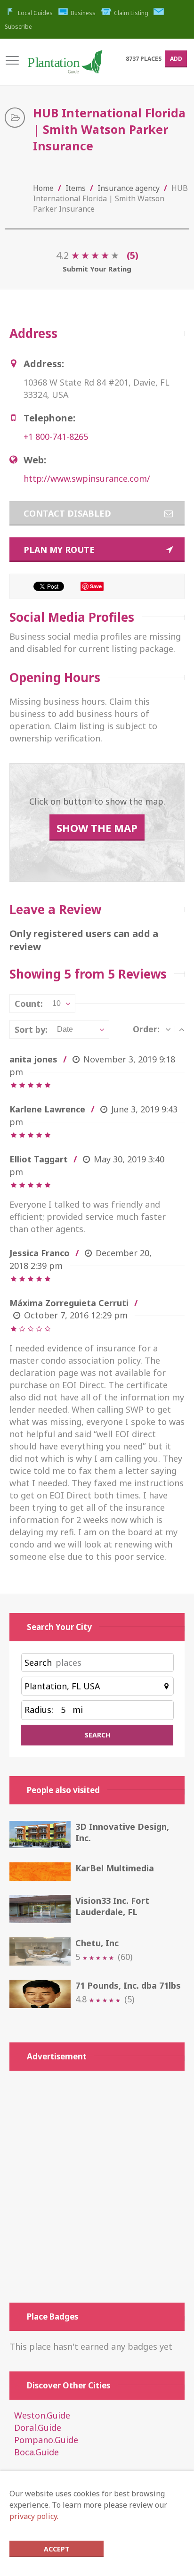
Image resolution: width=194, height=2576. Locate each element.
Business (83, 13)
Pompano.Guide (46, 2440)
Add (176, 59)
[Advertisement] (97, 2187)
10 (57, 1003)
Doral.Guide (38, 2428)
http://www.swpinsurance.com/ (87, 478)
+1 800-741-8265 (56, 436)
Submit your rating (97, 269)
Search (38, 1662)
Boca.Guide (36, 2452)
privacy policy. (34, 2516)
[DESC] (168, 1029)
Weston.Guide (42, 2415)
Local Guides (35, 13)
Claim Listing (131, 13)
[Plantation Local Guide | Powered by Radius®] (65, 66)
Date (65, 1029)
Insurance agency (129, 188)
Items (76, 188)
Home (43, 188)
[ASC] (182, 1029)
